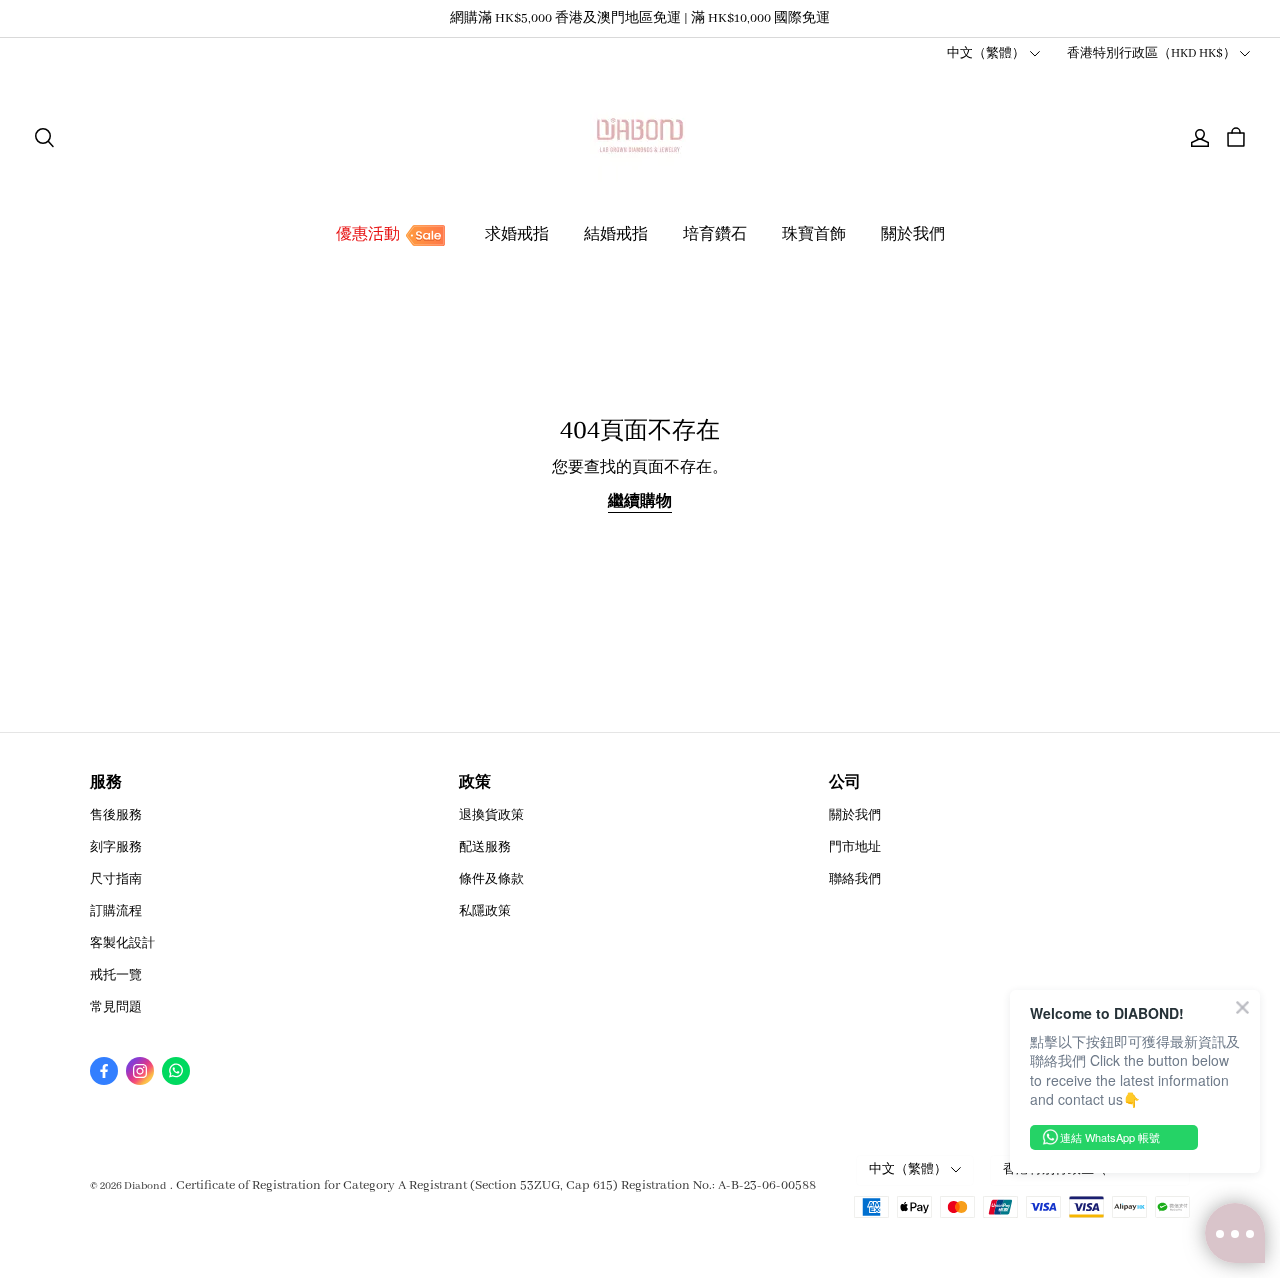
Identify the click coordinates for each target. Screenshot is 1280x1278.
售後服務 (116, 815)
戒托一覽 (116, 975)
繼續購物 (640, 502)
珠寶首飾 (814, 235)
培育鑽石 (715, 235)
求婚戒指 (517, 235)
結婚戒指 (616, 235)
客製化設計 (122, 943)
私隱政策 (485, 911)
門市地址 (855, 847)
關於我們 (913, 235)
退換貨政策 (491, 815)
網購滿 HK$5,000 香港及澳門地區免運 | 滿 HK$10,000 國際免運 (640, 18)
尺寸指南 (116, 879)
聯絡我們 (855, 879)
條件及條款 (491, 879)
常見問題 (116, 1007)
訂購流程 (116, 911)
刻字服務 (116, 847)
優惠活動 (368, 235)
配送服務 (485, 847)
